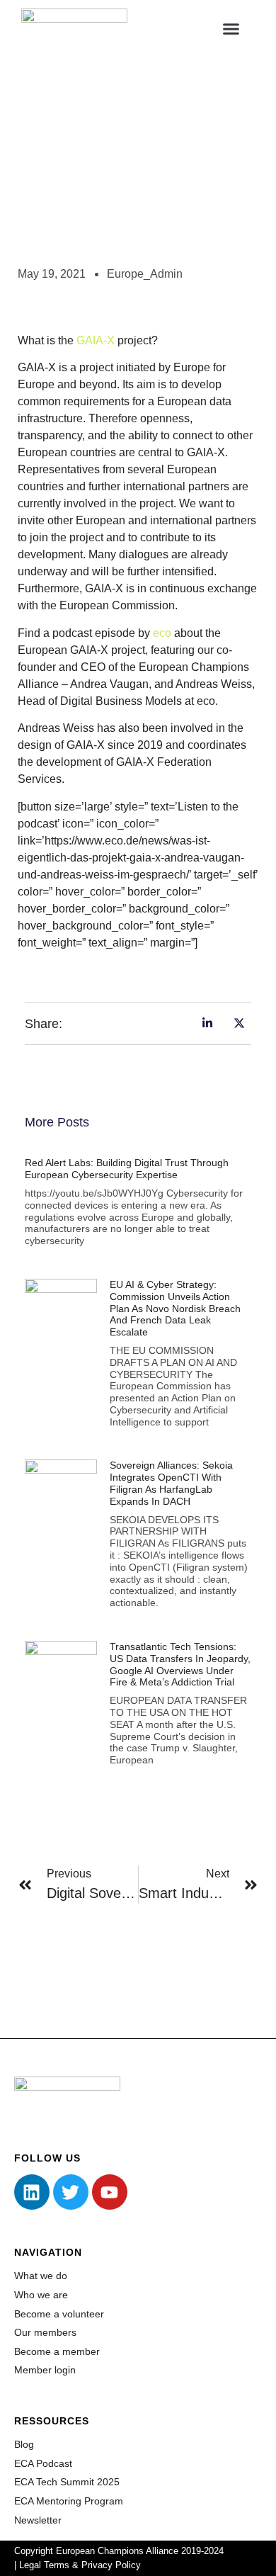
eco (162, 633)
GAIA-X (96, 340)
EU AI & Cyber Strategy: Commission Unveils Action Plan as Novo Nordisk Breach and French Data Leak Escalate (175, 1308)
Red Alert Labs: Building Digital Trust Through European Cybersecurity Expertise (127, 1169)
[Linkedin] (32, 2192)
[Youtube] (110, 2192)
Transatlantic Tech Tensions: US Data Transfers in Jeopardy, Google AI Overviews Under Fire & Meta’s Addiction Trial (180, 1664)
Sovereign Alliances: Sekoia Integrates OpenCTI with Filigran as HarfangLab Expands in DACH (171, 1483)
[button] (231, 28)
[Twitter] (71, 2192)
